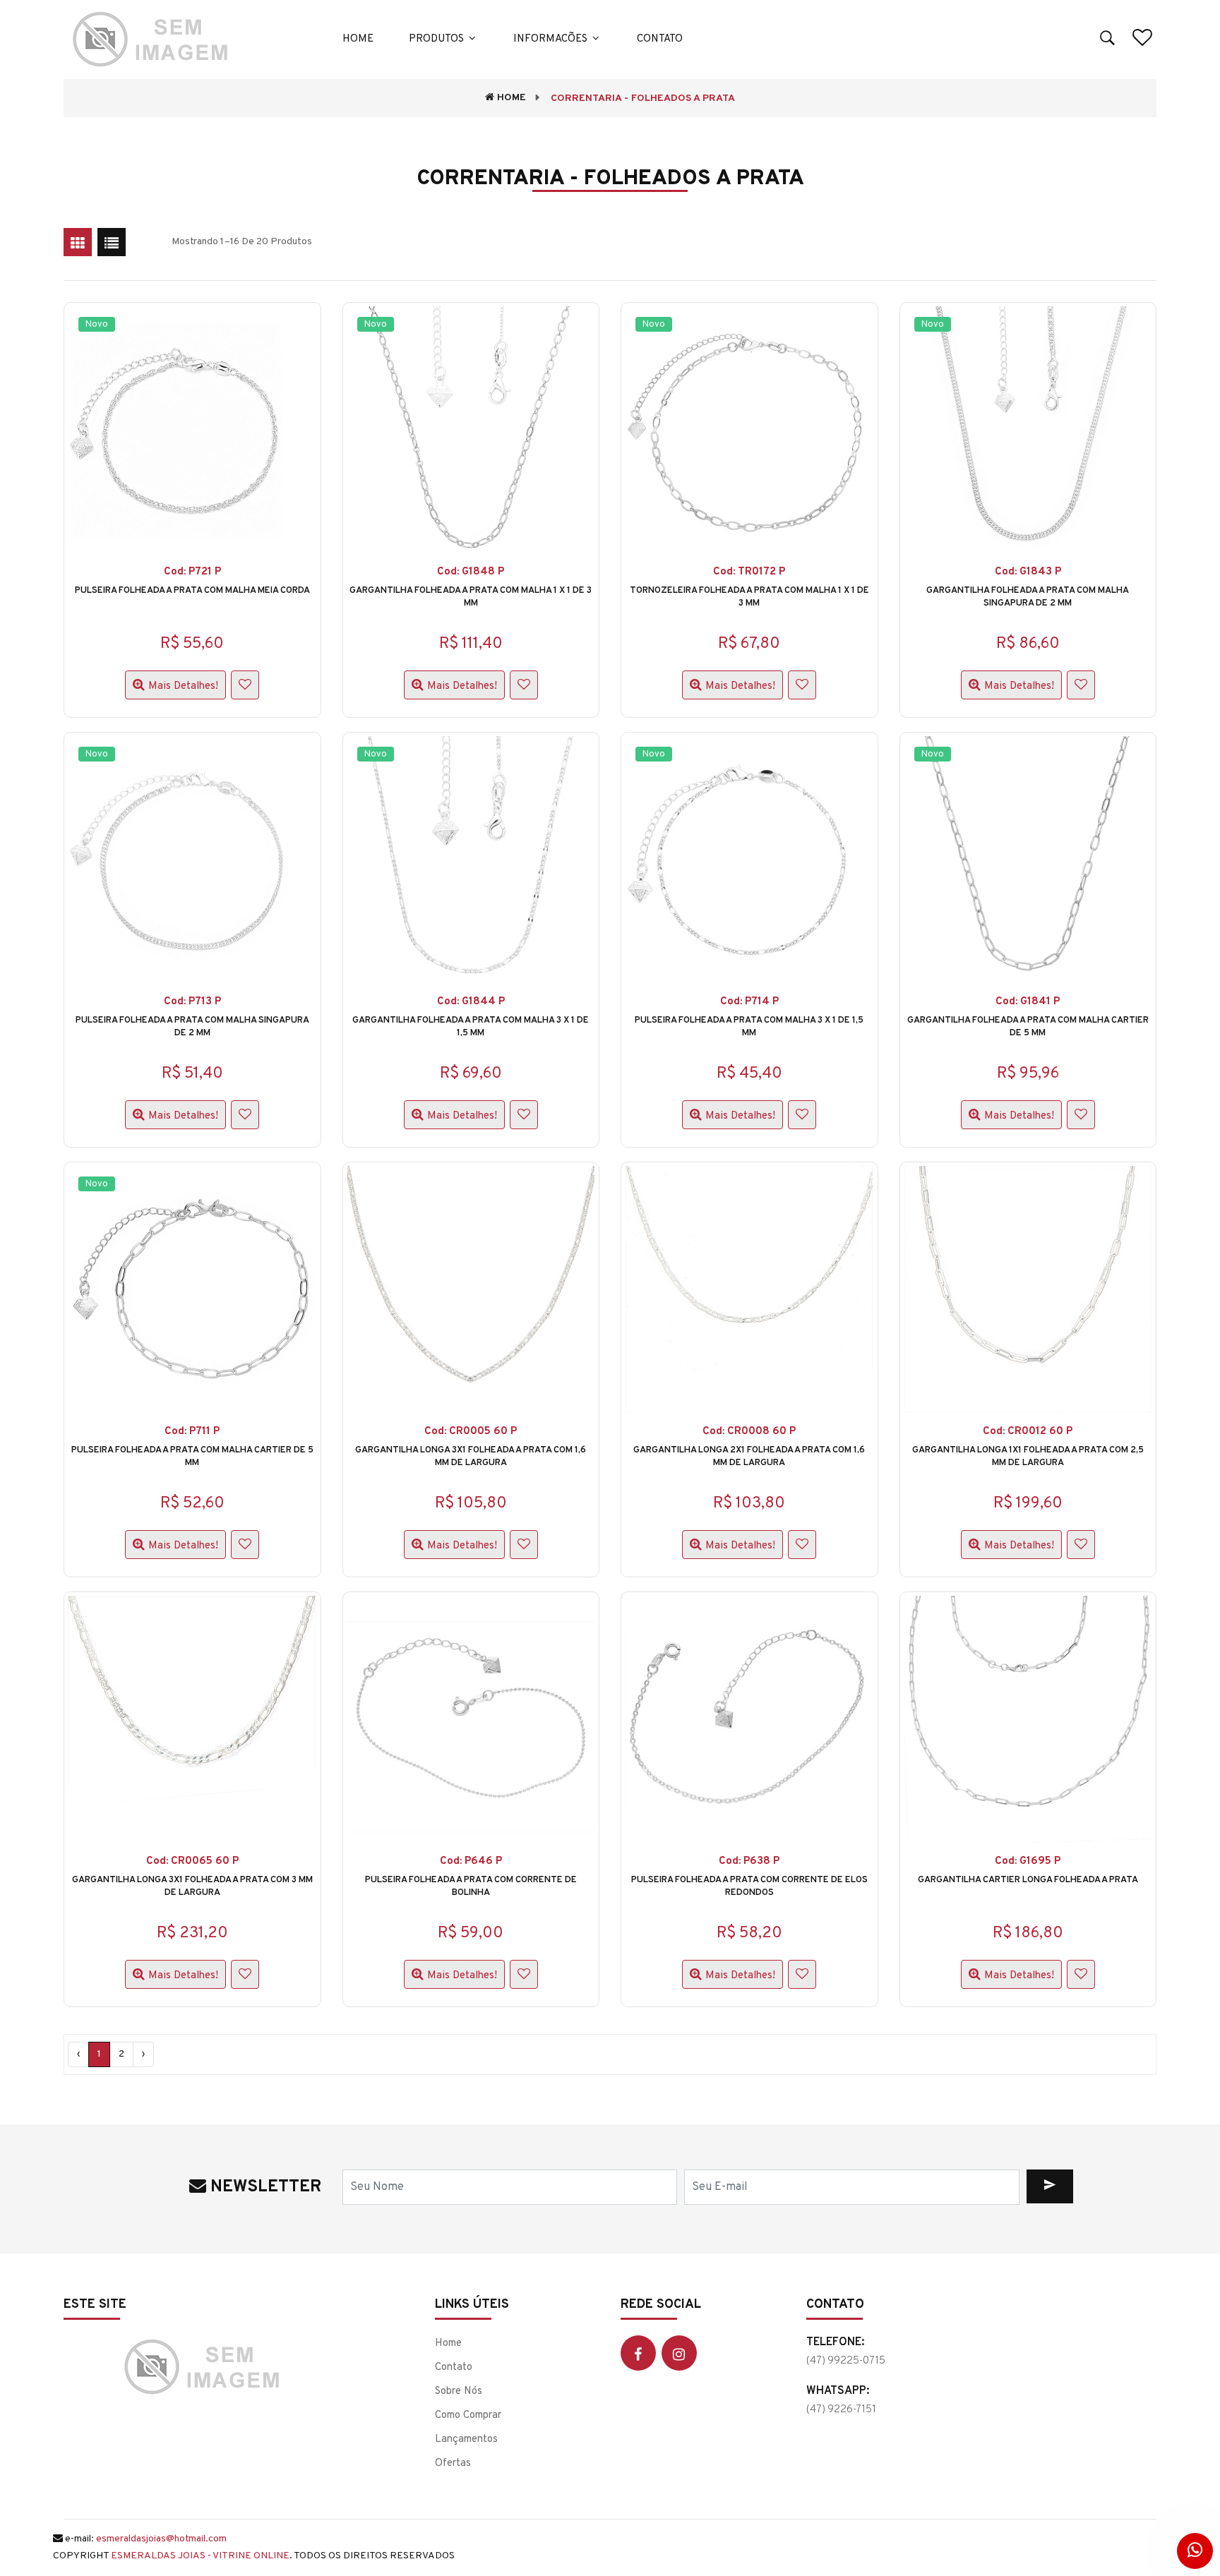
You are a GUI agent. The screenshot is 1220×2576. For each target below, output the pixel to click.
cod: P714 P (749, 1002)
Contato (660, 39)
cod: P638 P (749, 1861)
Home (358, 39)
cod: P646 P (471, 1861)
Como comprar (468, 2415)
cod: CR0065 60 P (192, 1861)
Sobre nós (459, 2391)
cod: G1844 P (471, 1002)
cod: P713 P (192, 1002)
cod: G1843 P (1028, 572)
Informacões (552, 39)
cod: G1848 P (471, 572)
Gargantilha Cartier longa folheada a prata (1028, 1880)
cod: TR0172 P (749, 572)
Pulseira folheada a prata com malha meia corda (192, 591)
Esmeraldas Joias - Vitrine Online (200, 2556)
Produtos (438, 39)
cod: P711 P (192, 1432)
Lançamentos (466, 2439)
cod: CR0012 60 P (1028, 1432)
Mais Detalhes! (183, 686)
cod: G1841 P (1028, 1002)
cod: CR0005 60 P (471, 1432)
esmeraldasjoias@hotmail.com (161, 2539)
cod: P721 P (192, 572)
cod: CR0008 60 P (749, 1432)
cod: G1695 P (1028, 1861)
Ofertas (453, 2463)
